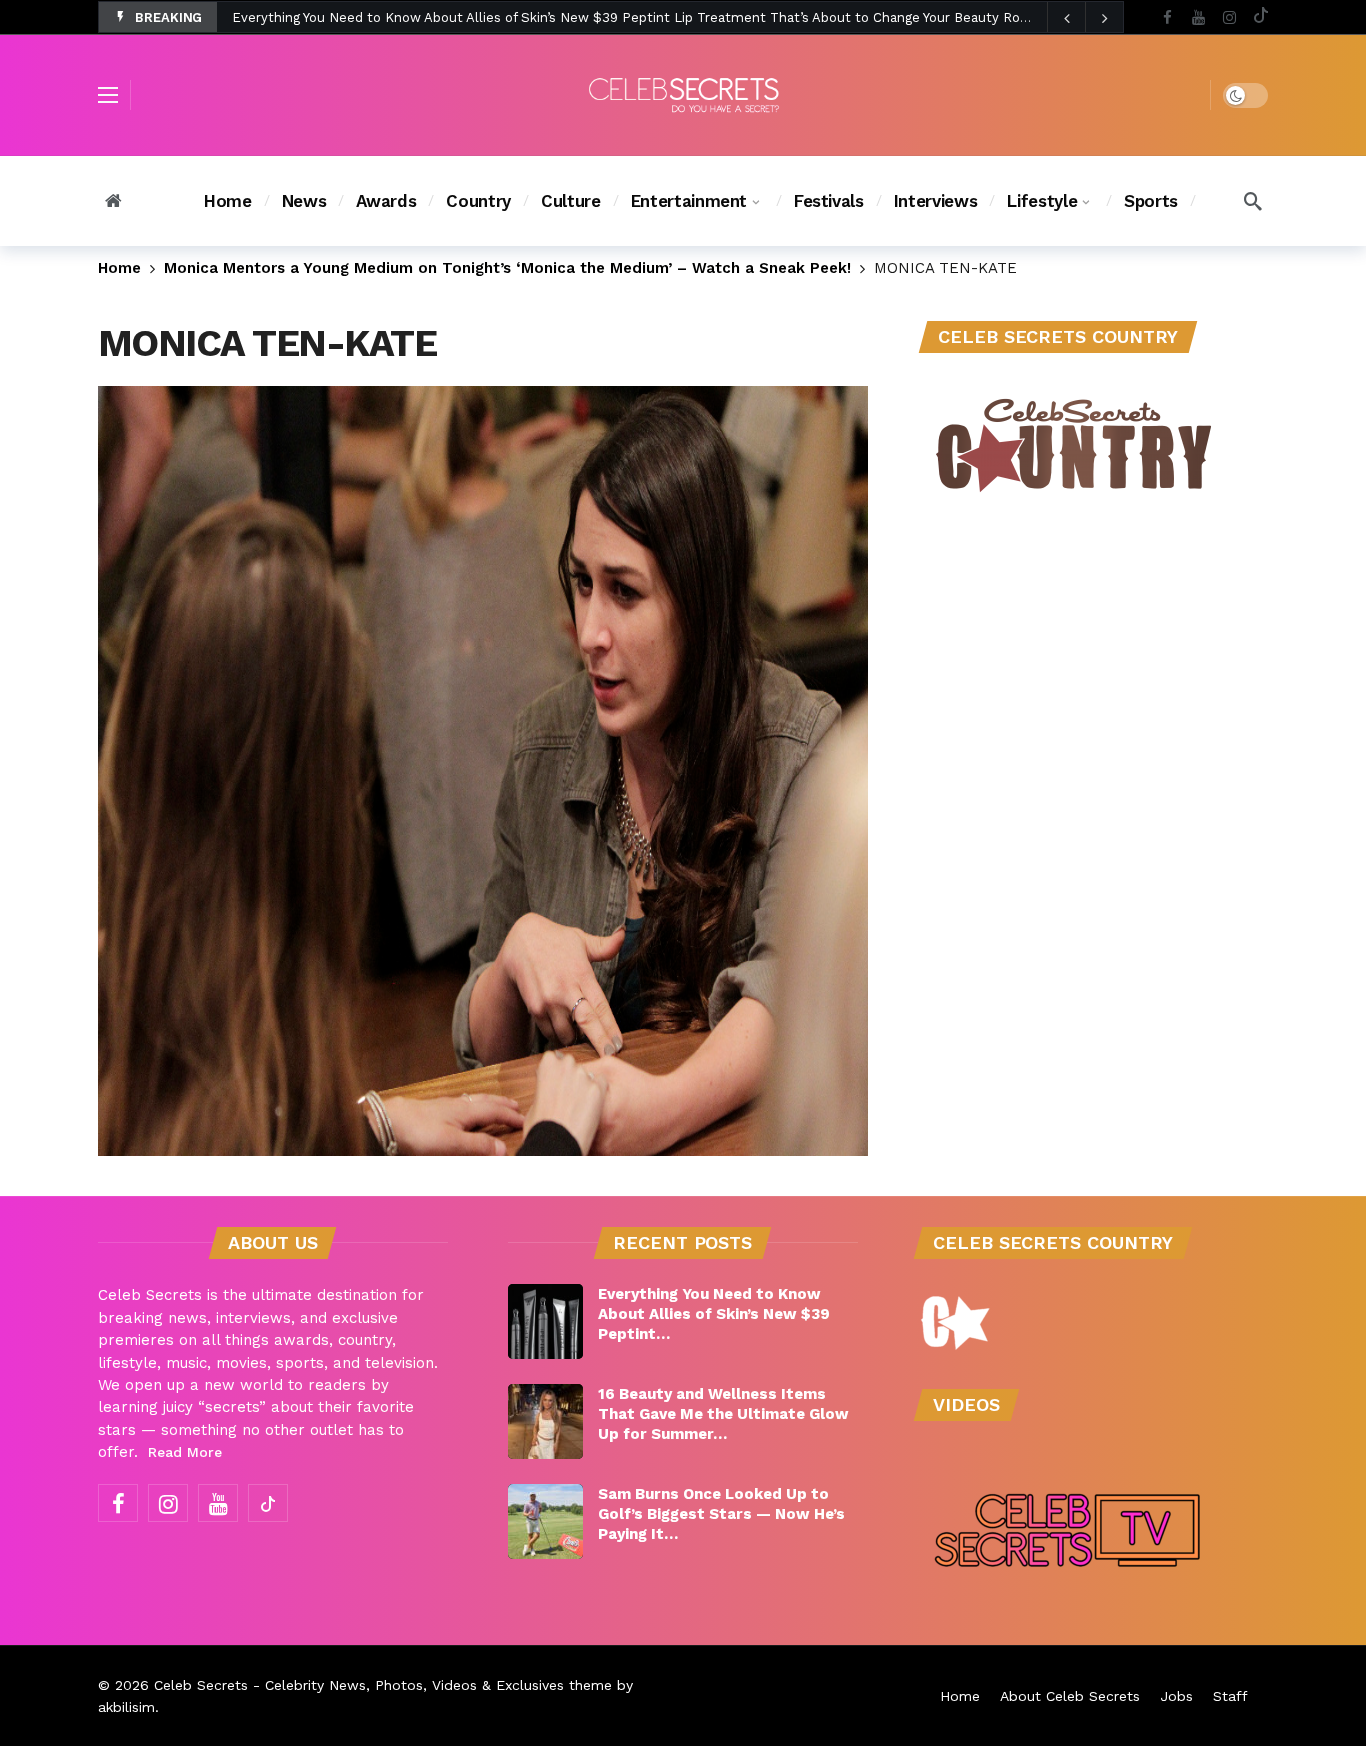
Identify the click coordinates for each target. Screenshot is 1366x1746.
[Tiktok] (1260, 17)
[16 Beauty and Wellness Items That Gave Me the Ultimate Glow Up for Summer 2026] (545, 1421)
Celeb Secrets (201, 1685)
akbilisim (126, 1707)
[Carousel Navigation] (1085, 18)
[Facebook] (1167, 17)
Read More (185, 1452)
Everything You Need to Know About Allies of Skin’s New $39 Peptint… (714, 1314)
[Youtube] (1198, 17)
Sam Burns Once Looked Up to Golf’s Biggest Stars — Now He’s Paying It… (721, 1514)
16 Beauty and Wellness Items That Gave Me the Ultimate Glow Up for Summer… (723, 1414)
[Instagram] (1229, 17)
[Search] (1253, 201)
